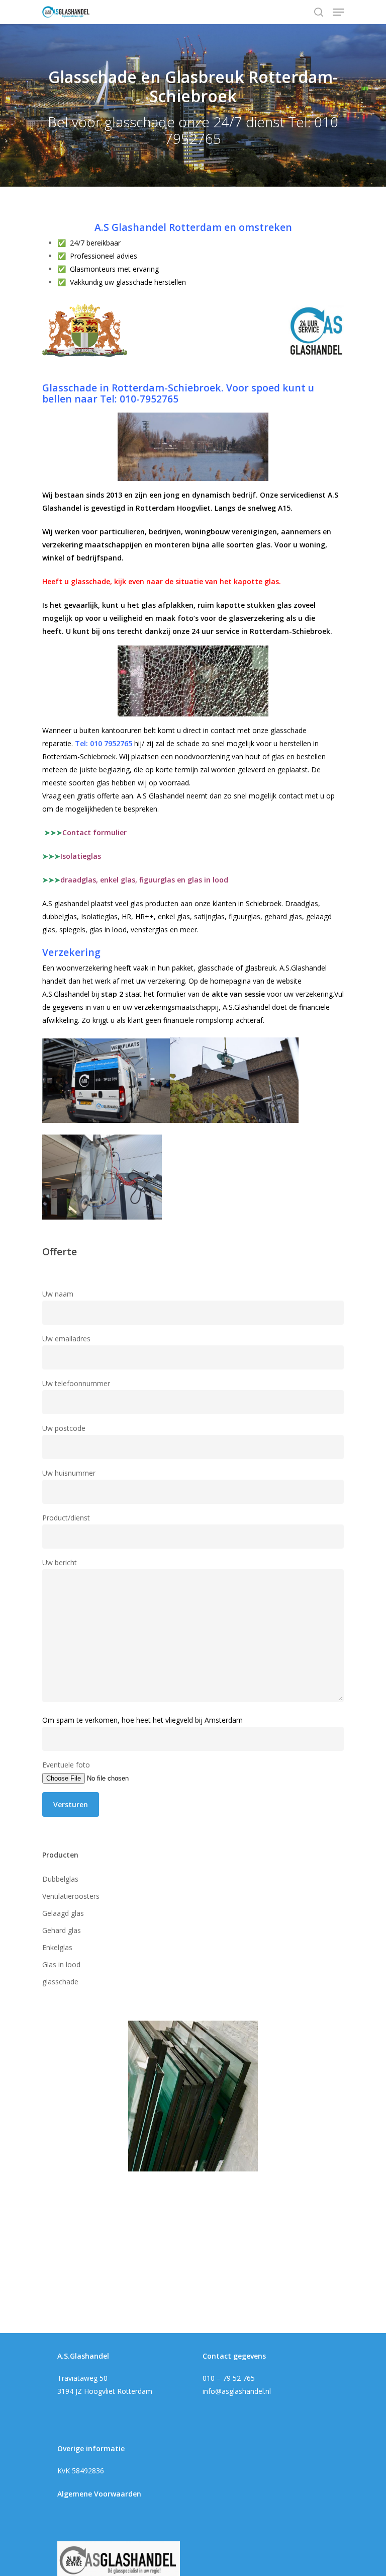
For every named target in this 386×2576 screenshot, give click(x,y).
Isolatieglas (81, 856)
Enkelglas (57, 1947)
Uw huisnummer (69, 1473)
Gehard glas (62, 1930)
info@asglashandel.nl (237, 2391)
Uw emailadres (66, 1339)
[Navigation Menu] (338, 12)
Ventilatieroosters (71, 1896)
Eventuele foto (66, 1765)
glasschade (60, 1982)
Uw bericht (60, 1562)
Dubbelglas (60, 1879)
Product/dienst (66, 1518)
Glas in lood (61, 1964)
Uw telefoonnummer (76, 1383)
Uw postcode (64, 1428)
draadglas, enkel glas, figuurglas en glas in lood (144, 880)
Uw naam (58, 1294)
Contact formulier (85, 832)
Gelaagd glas (63, 1913)
